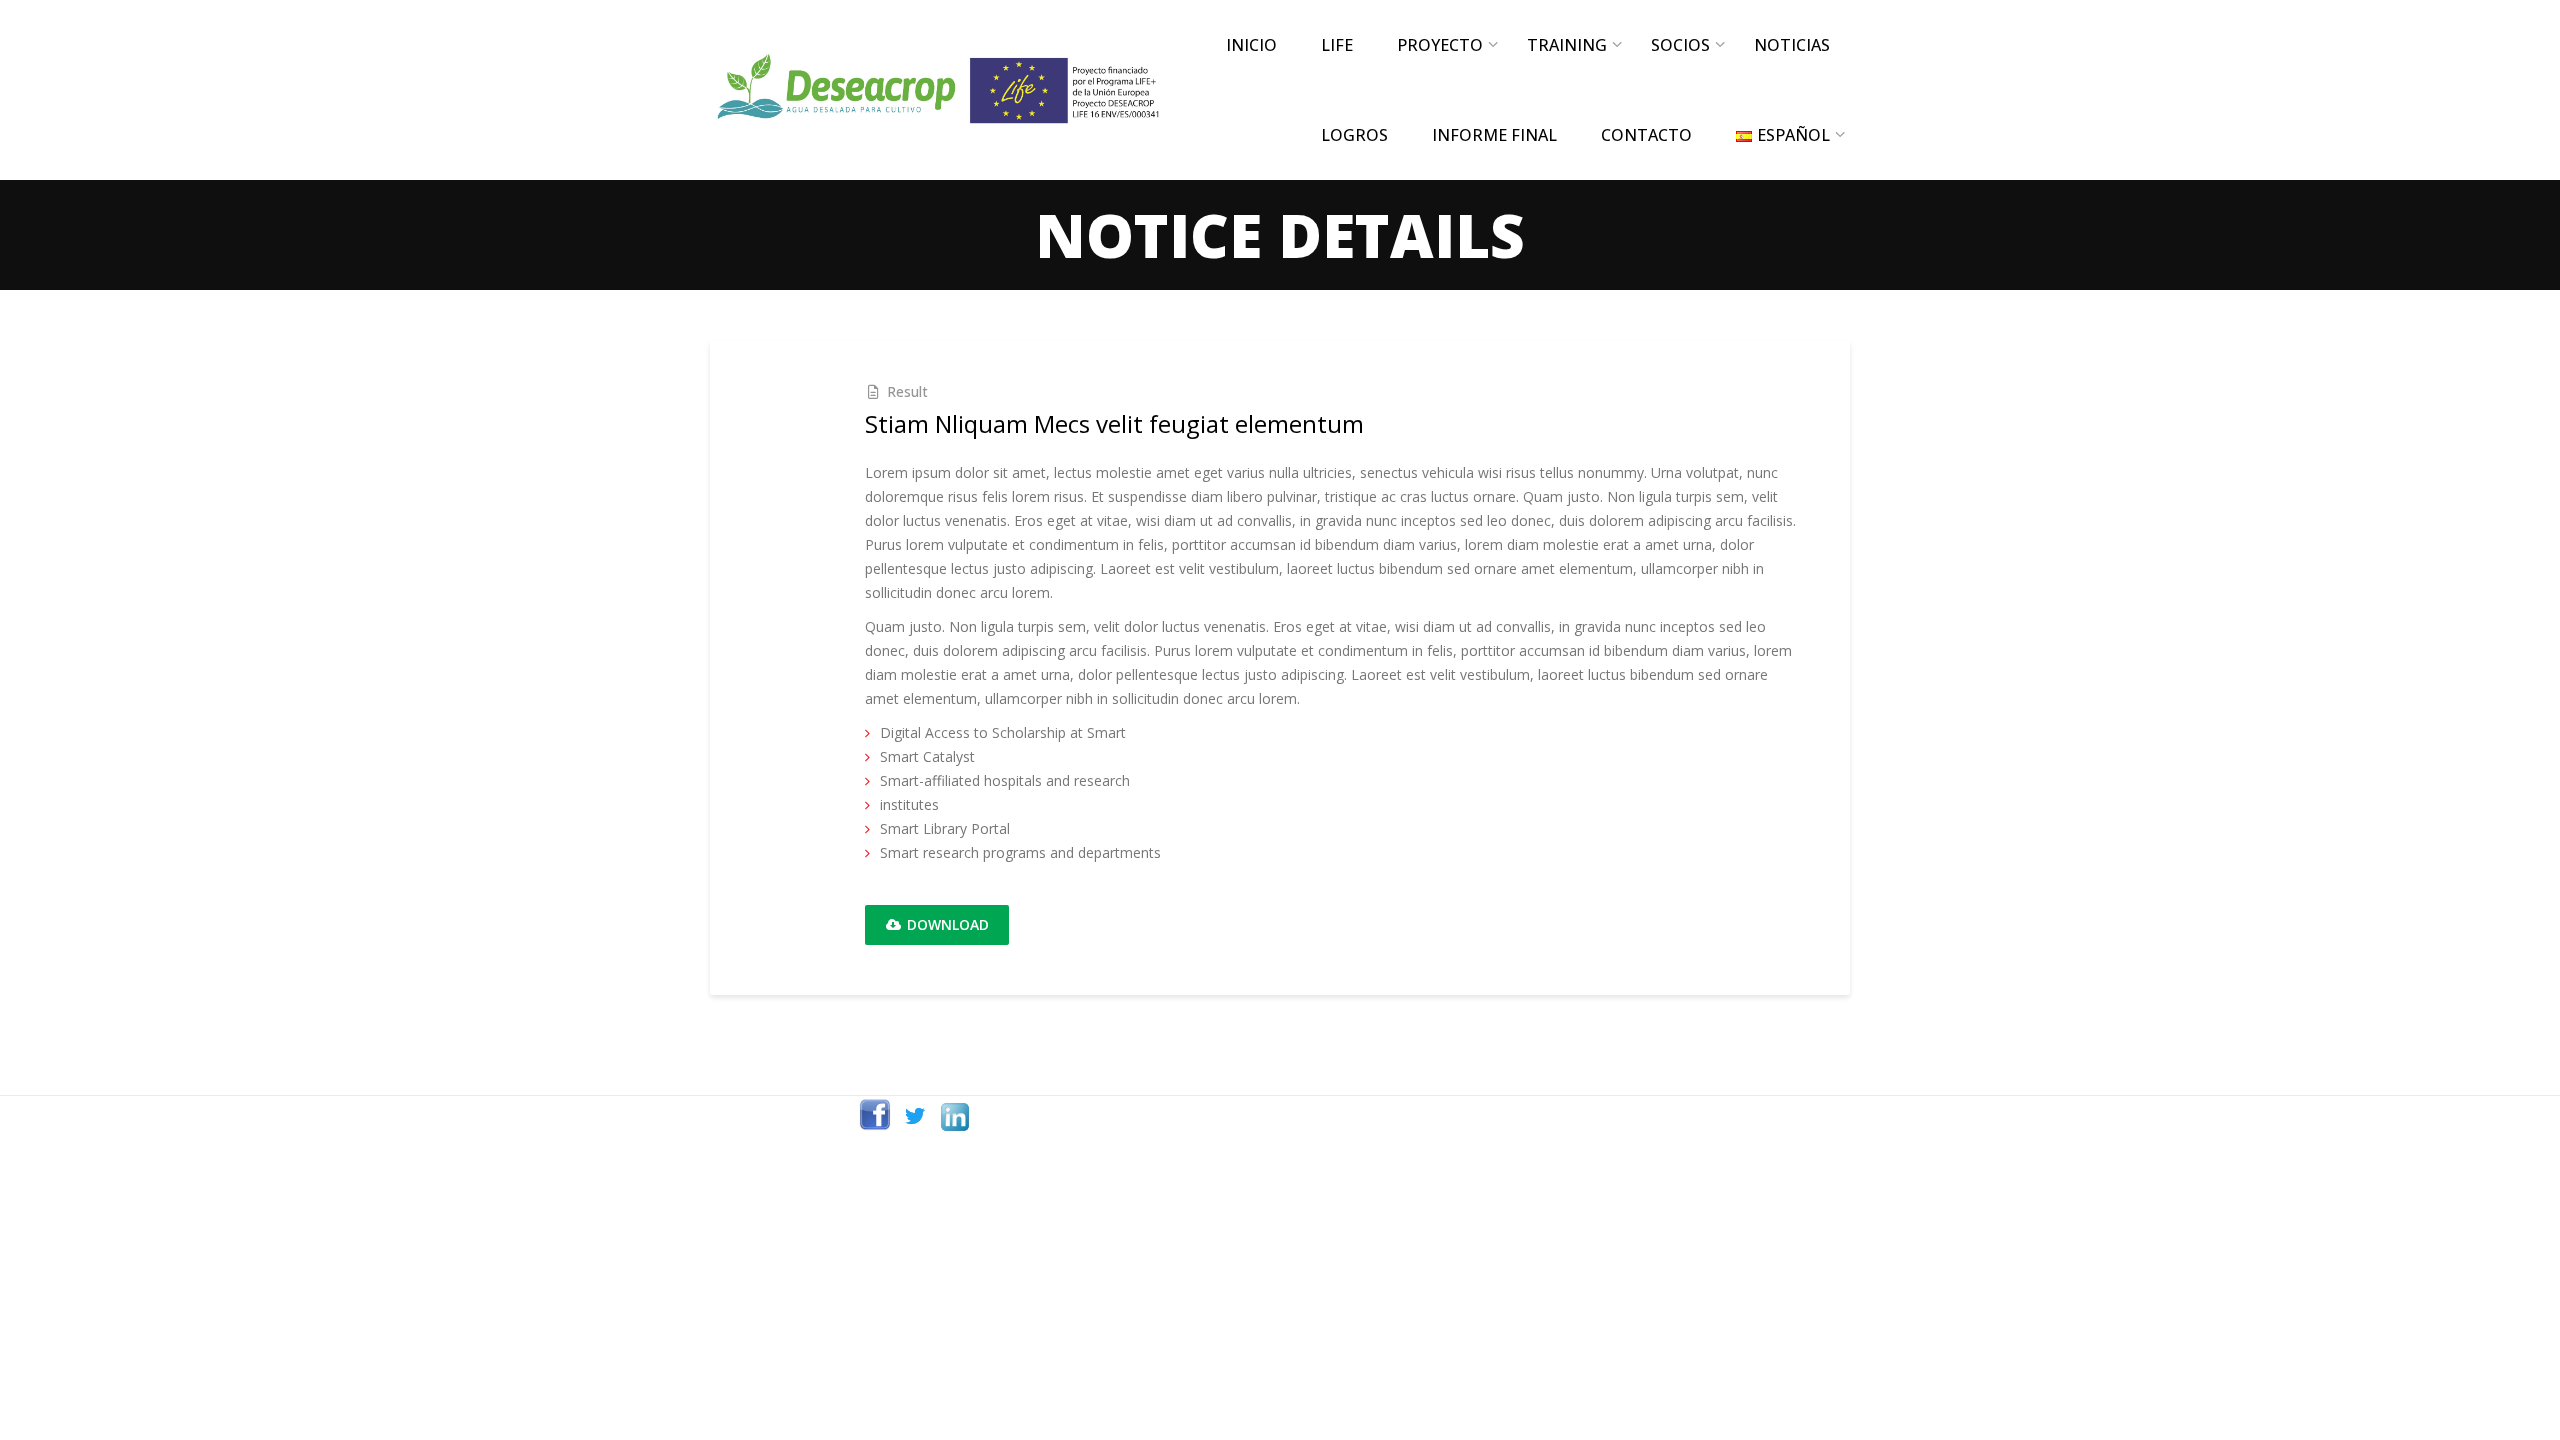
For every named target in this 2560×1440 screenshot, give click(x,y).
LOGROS (1354, 135)
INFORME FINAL (1494, 135)
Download (946, 924)
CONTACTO (1646, 135)
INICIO (1251, 45)
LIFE (1337, 45)
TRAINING (1567, 45)
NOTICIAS (1792, 45)
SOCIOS (1680, 45)
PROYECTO (1440, 45)
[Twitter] (915, 1116)
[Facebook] (875, 1116)
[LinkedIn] (955, 1116)
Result (907, 391)
